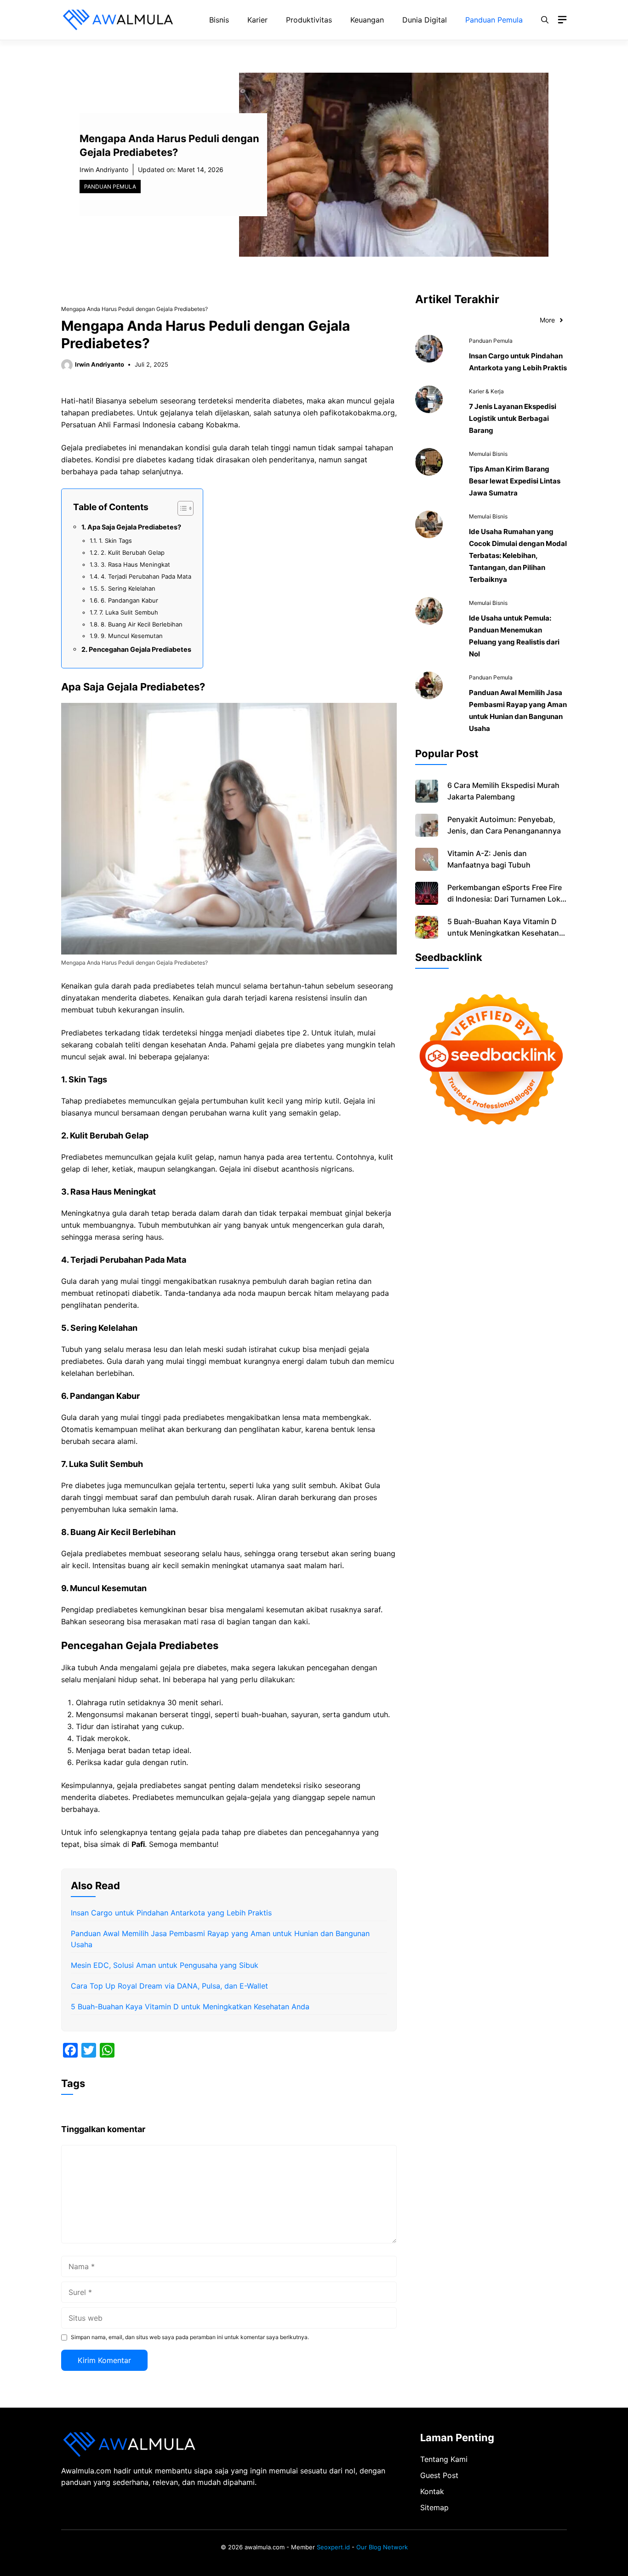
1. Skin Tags (115, 540)
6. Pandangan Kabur (129, 600)
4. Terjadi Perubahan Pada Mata (146, 576)
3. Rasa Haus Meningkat (135, 564)
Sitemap (434, 2507)
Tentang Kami (444, 2459)
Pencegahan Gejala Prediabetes (140, 649)
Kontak (432, 2491)
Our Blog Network (382, 2547)
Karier (257, 20)
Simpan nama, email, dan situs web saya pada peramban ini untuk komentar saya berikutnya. (190, 2337)
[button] (545, 20)
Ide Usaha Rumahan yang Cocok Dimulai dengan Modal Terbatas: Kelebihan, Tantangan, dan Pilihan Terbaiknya (518, 555)
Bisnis (219, 20)
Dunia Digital (425, 20)
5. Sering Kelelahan (128, 588)
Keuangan (367, 20)
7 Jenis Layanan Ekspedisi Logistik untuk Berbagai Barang (513, 418)
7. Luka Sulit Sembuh (129, 612)
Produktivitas (309, 20)
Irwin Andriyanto (104, 170)
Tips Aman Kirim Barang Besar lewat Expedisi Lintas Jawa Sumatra (515, 481)
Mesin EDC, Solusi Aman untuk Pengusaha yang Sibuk (165, 1965)
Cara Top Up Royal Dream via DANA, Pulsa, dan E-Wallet (169, 1986)
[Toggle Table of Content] (181, 508)
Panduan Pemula (494, 20)
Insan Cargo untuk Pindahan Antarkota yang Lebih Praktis (171, 1913)
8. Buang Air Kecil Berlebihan (142, 624)
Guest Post (439, 2475)
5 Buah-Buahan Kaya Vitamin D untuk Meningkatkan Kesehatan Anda (190, 2007)
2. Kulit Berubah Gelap (133, 552)
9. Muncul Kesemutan (132, 636)
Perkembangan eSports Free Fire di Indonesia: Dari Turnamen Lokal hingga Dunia (507, 899)
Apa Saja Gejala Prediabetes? (134, 527)
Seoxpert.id (333, 2547)
